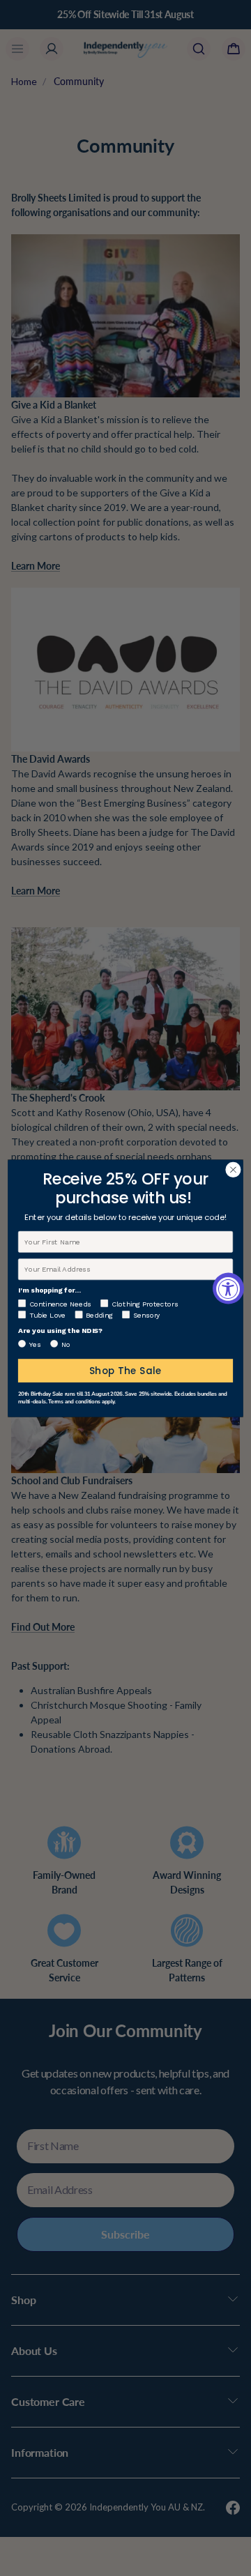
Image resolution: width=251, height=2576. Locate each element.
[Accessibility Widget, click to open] (228, 1288)
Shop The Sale (126, 1370)
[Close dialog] (234, 1170)
